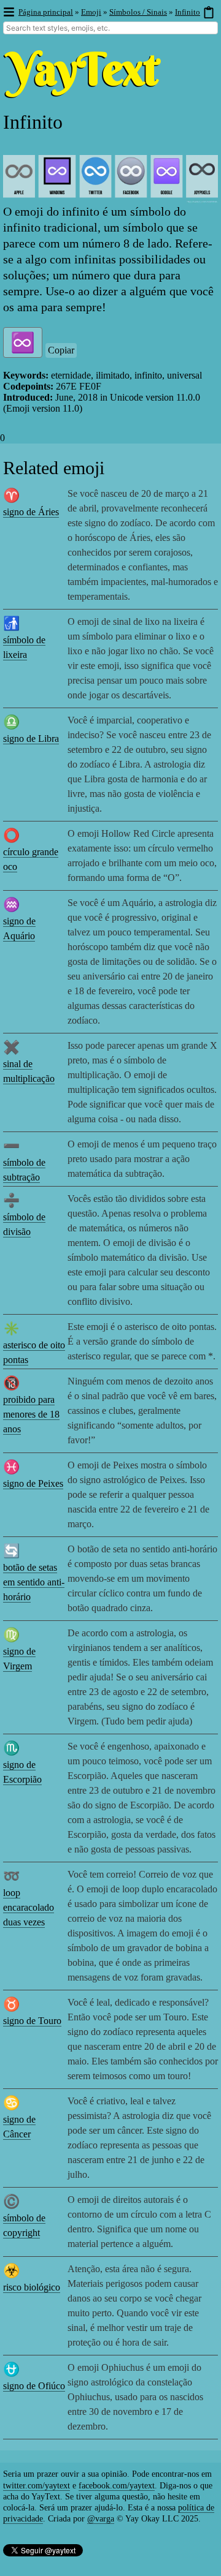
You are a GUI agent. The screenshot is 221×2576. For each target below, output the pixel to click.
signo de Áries (31, 512)
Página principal (46, 12)
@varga (101, 2519)
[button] (8, 13)
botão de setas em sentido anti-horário (34, 1582)
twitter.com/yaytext (37, 2486)
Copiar (61, 350)
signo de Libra (31, 738)
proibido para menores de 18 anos (31, 1414)
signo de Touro (32, 2021)
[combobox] (110, 28)
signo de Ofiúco (34, 2386)
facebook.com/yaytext (117, 2486)
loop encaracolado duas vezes (29, 1907)
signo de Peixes (33, 1483)
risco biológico (32, 2287)
